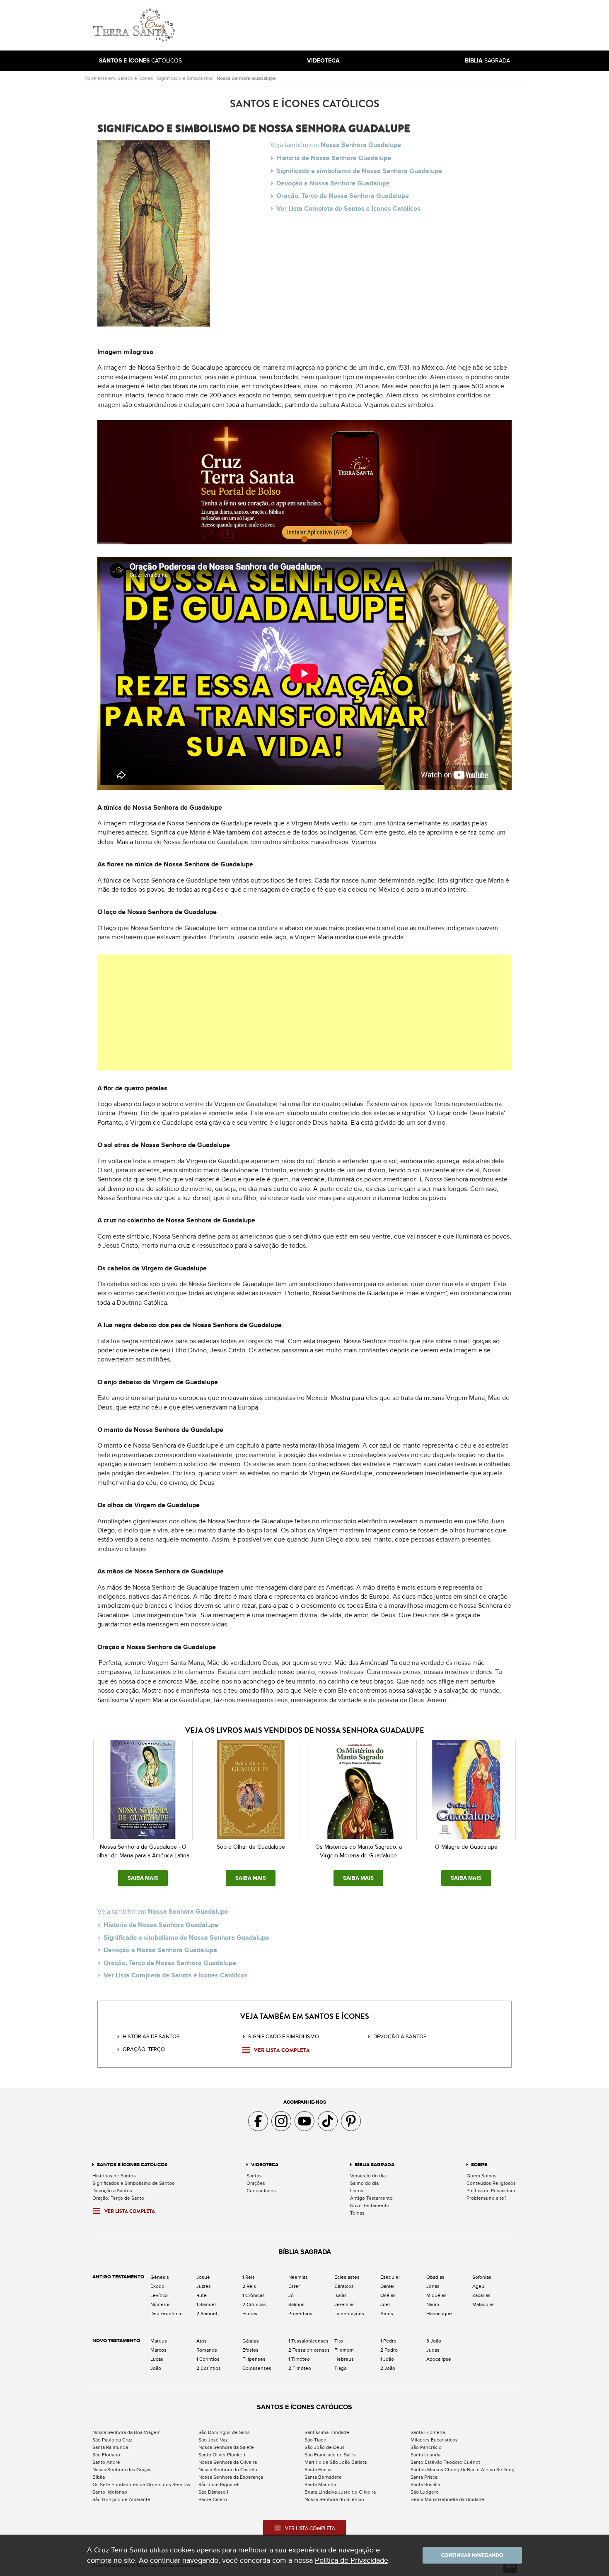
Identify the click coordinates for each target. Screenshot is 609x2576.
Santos (254, 2176)
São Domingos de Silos (224, 2432)
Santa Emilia (318, 2470)
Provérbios (300, 2314)
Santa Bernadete (323, 2477)
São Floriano (106, 2455)
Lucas (157, 2359)
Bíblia (99, 2477)
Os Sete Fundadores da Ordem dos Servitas (141, 2485)
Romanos (207, 2350)
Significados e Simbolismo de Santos (133, 2183)
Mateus (159, 2341)
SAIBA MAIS (143, 1878)
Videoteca (265, 2165)
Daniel (387, 2286)
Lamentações (349, 2314)
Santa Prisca (424, 2477)
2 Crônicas (254, 2304)
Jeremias (344, 2304)
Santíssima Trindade (327, 2432)
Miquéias (436, 2295)
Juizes (204, 2286)
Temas (357, 2213)
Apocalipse (439, 2359)
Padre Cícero (213, 2499)
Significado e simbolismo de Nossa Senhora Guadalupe (359, 171)
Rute (202, 2295)
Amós (387, 2314)
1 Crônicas (254, 2295)
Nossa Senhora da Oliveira (228, 2462)
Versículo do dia (368, 2176)
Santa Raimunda (110, 2447)
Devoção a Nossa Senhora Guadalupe (333, 183)
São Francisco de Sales (330, 2455)
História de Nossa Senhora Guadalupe (334, 158)
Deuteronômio (167, 2314)
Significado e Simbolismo (185, 78)
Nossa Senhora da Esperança (231, 2477)
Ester (294, 2286)
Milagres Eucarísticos (434, 2440)
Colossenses (257, 2368)
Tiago (341, 2368)
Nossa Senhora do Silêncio (334, 2499)
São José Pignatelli (220, 2485)
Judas (433, 2350)
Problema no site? (487, 2198)
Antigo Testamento (371, 2198)
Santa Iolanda (425, 2455)
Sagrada (487, 61)
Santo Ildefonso (110, 2492)
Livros (357, 2191)
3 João (434, 2341)
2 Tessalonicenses (309, 2350)
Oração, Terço (144, 2049)
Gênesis (160, 2277)
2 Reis (249, 2286)
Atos (202, 2341)
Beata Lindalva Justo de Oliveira (340, 2492)
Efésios (250, 2350)
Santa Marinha (320, 2485)
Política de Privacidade (492, 2191)
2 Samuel (207, 2314)
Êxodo (157, 2286)
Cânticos (344, 2286)
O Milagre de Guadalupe (466, 1847)
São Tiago (315, 2440)
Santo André (106, 2462)
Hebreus (344, 2359)
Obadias (435, 2277)
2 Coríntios (209, 2368)
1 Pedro (388, 2341)
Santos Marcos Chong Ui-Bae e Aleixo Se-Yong (463, 2470)
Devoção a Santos (112, 2191)
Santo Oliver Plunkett (222, 2455)
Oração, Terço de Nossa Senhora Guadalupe (343, 196)
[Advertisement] (360, 25)
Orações (256, 2183)
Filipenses (254, 2359)
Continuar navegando (472, 2555)
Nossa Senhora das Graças (122, 2470)
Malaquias (483, 2304)
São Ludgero (425, 2492)
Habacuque (439, 2314)
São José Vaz (213, 2440)
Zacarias (481, 2295)
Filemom (344, 2350)
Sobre (479, 2165)
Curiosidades (261, 2191)
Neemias (298, 2277)
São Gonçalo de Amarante (121, 2499)
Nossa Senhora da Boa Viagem (127, 2432)
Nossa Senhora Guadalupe (246, 78)
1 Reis (249, 2277)
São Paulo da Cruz (112, 2440)
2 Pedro (389, 2350)
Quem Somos (482, 2176)
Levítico (159, 2295)
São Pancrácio (426, 2447)
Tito (339, 2341)
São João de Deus (325, 2447)
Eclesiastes (347, 2277)
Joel (385, 2304)
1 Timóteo (299, 2359)
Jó (291, 2295)
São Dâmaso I (213, 2492)
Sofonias (482, 2277)
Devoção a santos (400, 2037)
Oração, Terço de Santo (118, 2198)
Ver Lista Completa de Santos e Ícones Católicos (348, 209)
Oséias (388, 2295)
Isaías (341, 2295)
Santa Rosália (425, 2485)
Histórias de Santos (151, 2037)
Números (161, 2304)
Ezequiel (390, 2277)
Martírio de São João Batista (336, 2462)
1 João (387, 2359)
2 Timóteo (300, 2368)
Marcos (158, 2350)
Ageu (478, 2286)
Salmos (296, 2304)
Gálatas (251, 2341)
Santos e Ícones (135, 78)
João (156, 2368)
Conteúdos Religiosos (491, 2183)
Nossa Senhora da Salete (226, 2447)
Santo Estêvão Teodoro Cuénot (445, 2462)
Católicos (140, 61)
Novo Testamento (370, 2206)
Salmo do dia (364, 2183)
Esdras (250, 2314)
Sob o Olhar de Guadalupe (251, 1847)
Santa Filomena (428, 2432)
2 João (388, 2368)
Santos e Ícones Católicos (132, 2165)
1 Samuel (206, 2304)
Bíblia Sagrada (375, 2165)
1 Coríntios (208, 2359)
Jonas (433, 2286)
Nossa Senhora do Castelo (228, 2470)
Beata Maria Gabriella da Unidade (447, 2499)
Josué (203, 2277)
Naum (433, 2304)
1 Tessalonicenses (308, 2341)
